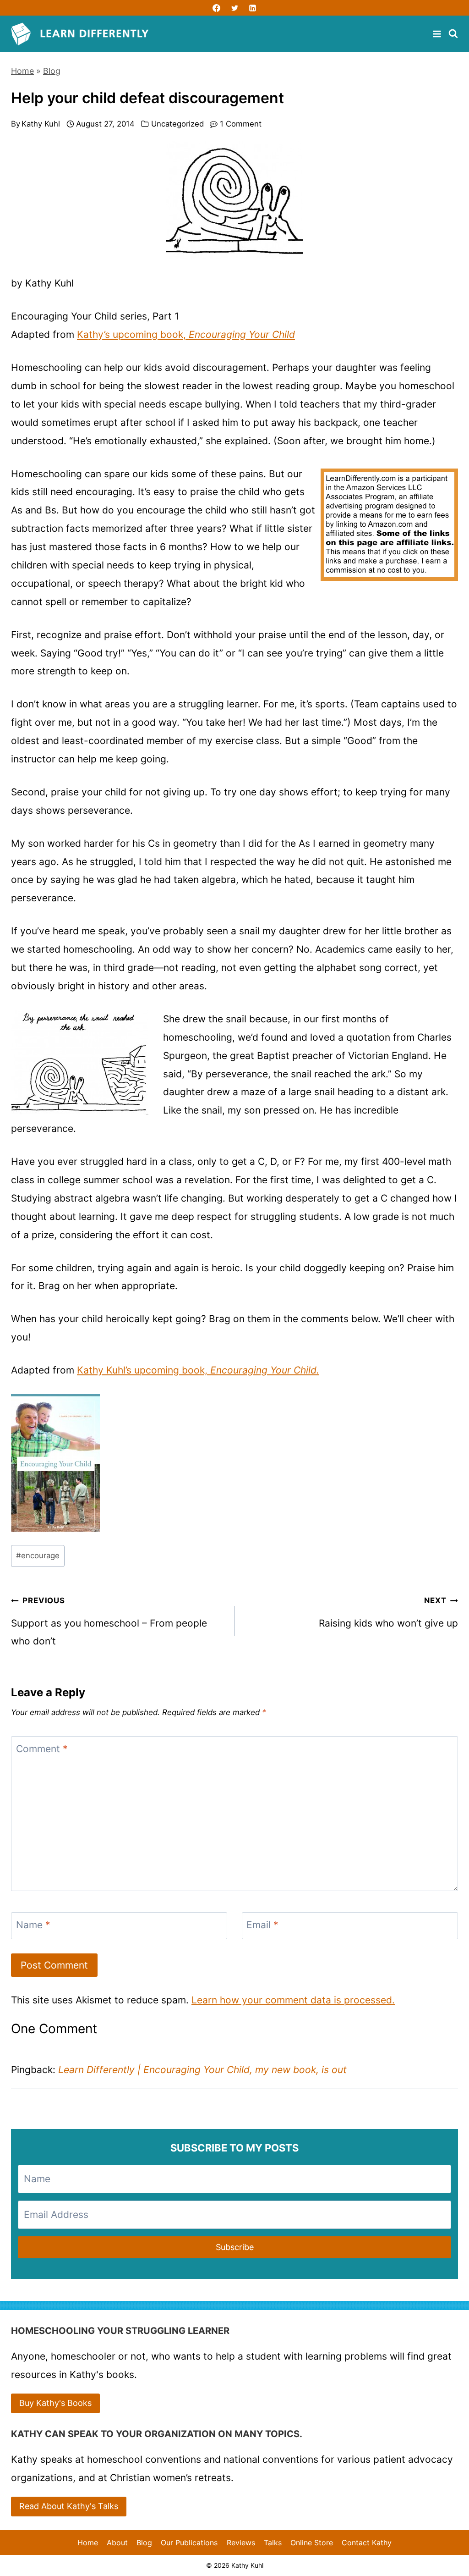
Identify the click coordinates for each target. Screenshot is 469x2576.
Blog (52, 71)
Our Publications (189, 2543)
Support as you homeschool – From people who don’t (109, 1621)
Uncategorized (177, 124)
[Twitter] (234, 8)
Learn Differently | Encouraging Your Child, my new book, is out (202, 2070)
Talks (273, 2543)
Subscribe (235, 2247)
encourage (38, 1556)
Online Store (312, 2543)
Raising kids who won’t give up (388, 1612)
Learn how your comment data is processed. (293, 2000)
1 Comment (241, 124)
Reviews (241, 2543)
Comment (42, 1749)
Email (262, 1925)
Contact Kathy (367, 2543)
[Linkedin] (252, 8)
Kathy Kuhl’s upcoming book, (198, 1370)
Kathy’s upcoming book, (186, 334)
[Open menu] (438, 34)
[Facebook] (217, 8)
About (117, 2543)
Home (22, 71)
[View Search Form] (453, 34)
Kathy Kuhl (41, 124)
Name (33, 1925)
